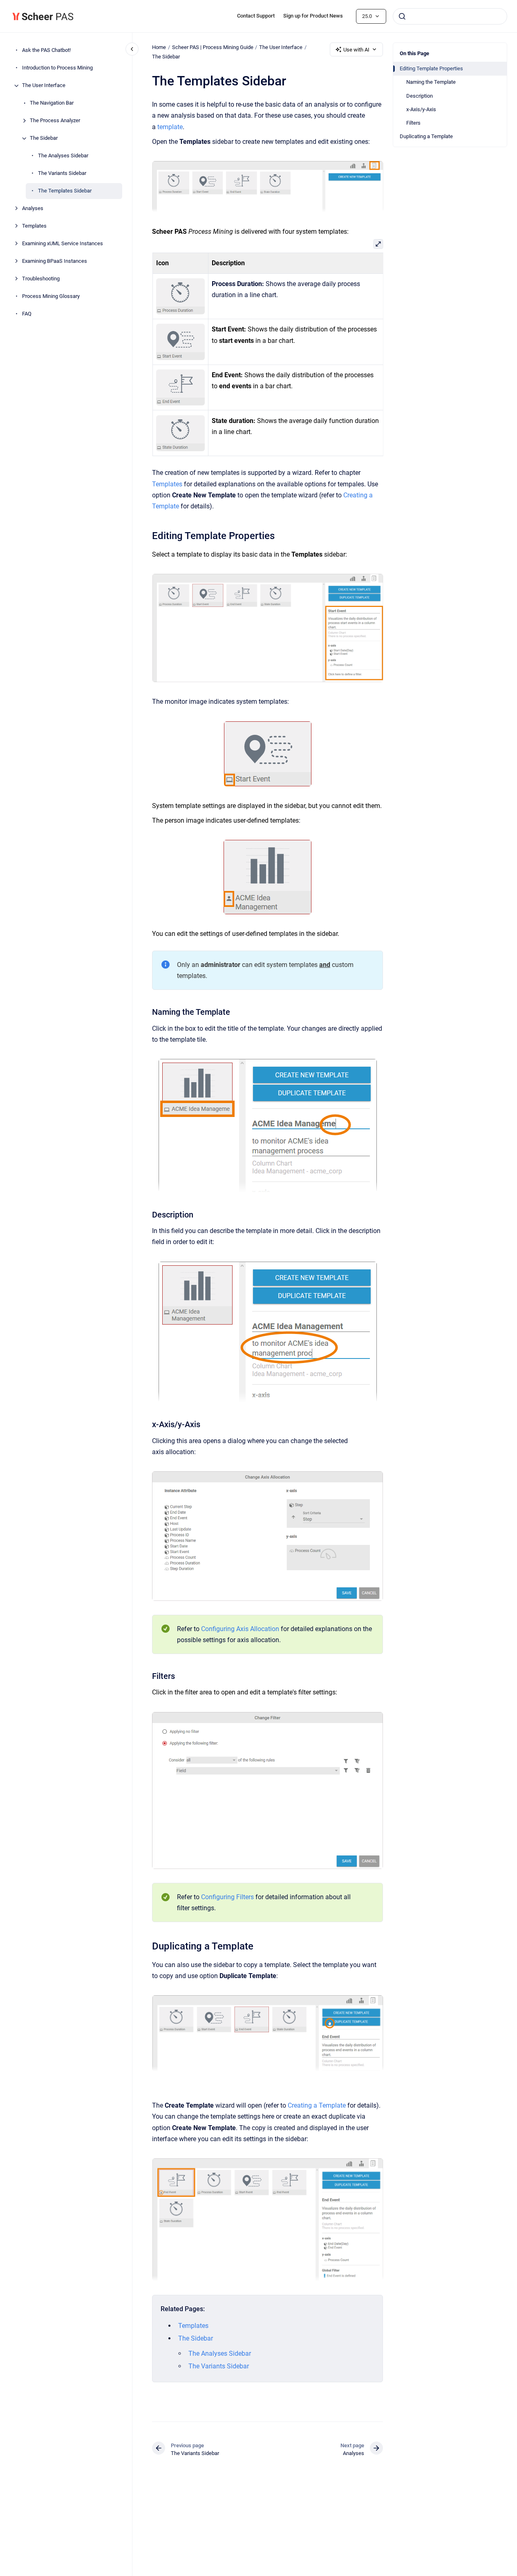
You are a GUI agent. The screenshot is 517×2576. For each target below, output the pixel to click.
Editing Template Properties (431, 68)
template (170, 127)
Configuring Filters (227, 1897)
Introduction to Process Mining (57, 68)
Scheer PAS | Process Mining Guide (213, 47)
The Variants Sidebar (62, 173)
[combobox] (450, 16)
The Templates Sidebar (65, 191)
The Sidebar (44, 138)
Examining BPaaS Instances (55, 261)
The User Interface (44, 86)
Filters (413, 123)
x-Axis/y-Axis (421, 109)
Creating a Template (317, 2105)
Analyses (33, 209)
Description (420, 96)
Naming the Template (431, 82)
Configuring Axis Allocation (240, 1629)
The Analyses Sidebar (63, 156)
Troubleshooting (41, 279)
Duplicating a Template (426, 136)
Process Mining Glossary (51, 297)
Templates (34, 226)
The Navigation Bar (52, 103)
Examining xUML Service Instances (63, 244)
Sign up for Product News (313, 16)
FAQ (27, 314)
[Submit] (402, 16)
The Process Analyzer (55, 121)
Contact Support (256, 16)
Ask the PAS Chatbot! (46, 50)
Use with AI (356, 50)
